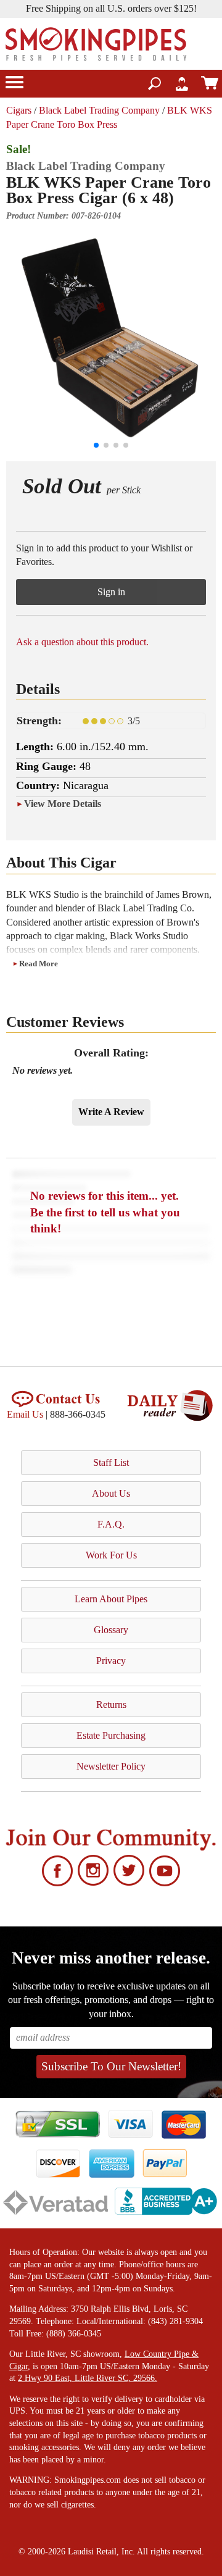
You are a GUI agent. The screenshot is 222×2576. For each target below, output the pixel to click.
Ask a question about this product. (82, 642)
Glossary (111, 1630)
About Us (111, 1493)
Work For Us (111, 1555)
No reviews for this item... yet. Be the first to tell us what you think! (105, 1212)
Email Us (25, 1414)
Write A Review (111, 1112)
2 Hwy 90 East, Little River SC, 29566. (88, 2378)
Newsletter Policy (111, 1766)
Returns (111, 1704)
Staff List (111, 1462)
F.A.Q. (111, 1524)
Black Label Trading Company (99, 110)
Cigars (19, 110)
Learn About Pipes (111, 1599)
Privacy (111, 1661)
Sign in (111, 592)
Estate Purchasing (111, 1735)
